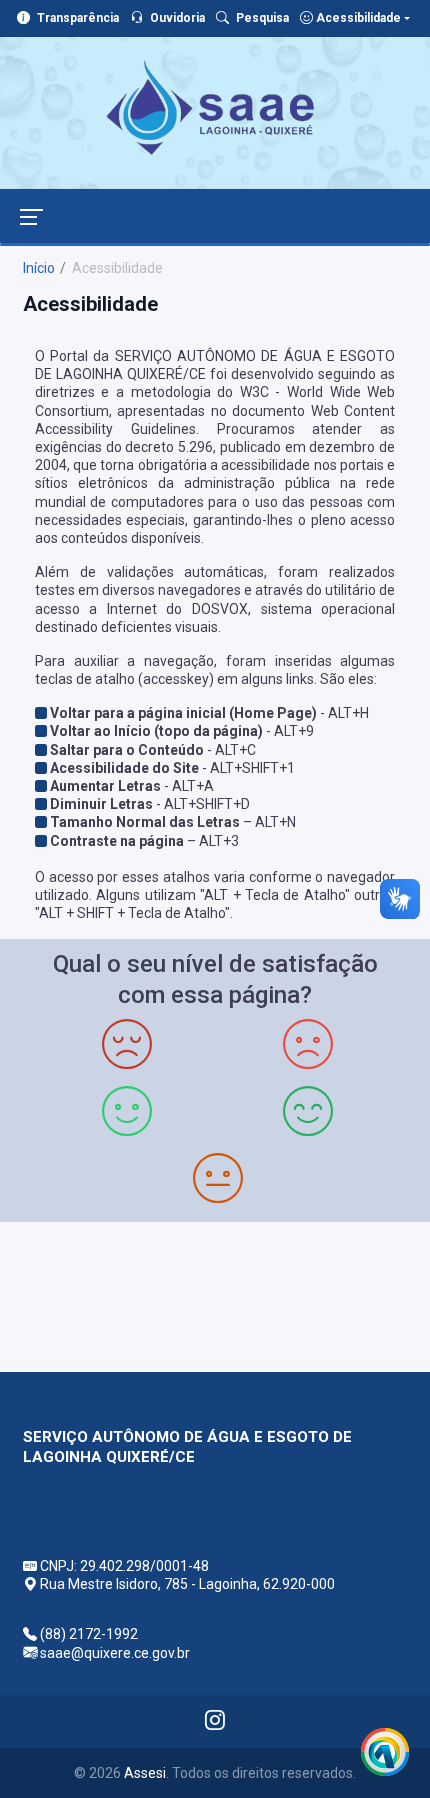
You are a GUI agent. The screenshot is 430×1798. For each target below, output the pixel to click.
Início (39, 268)
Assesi (145, 1773)
